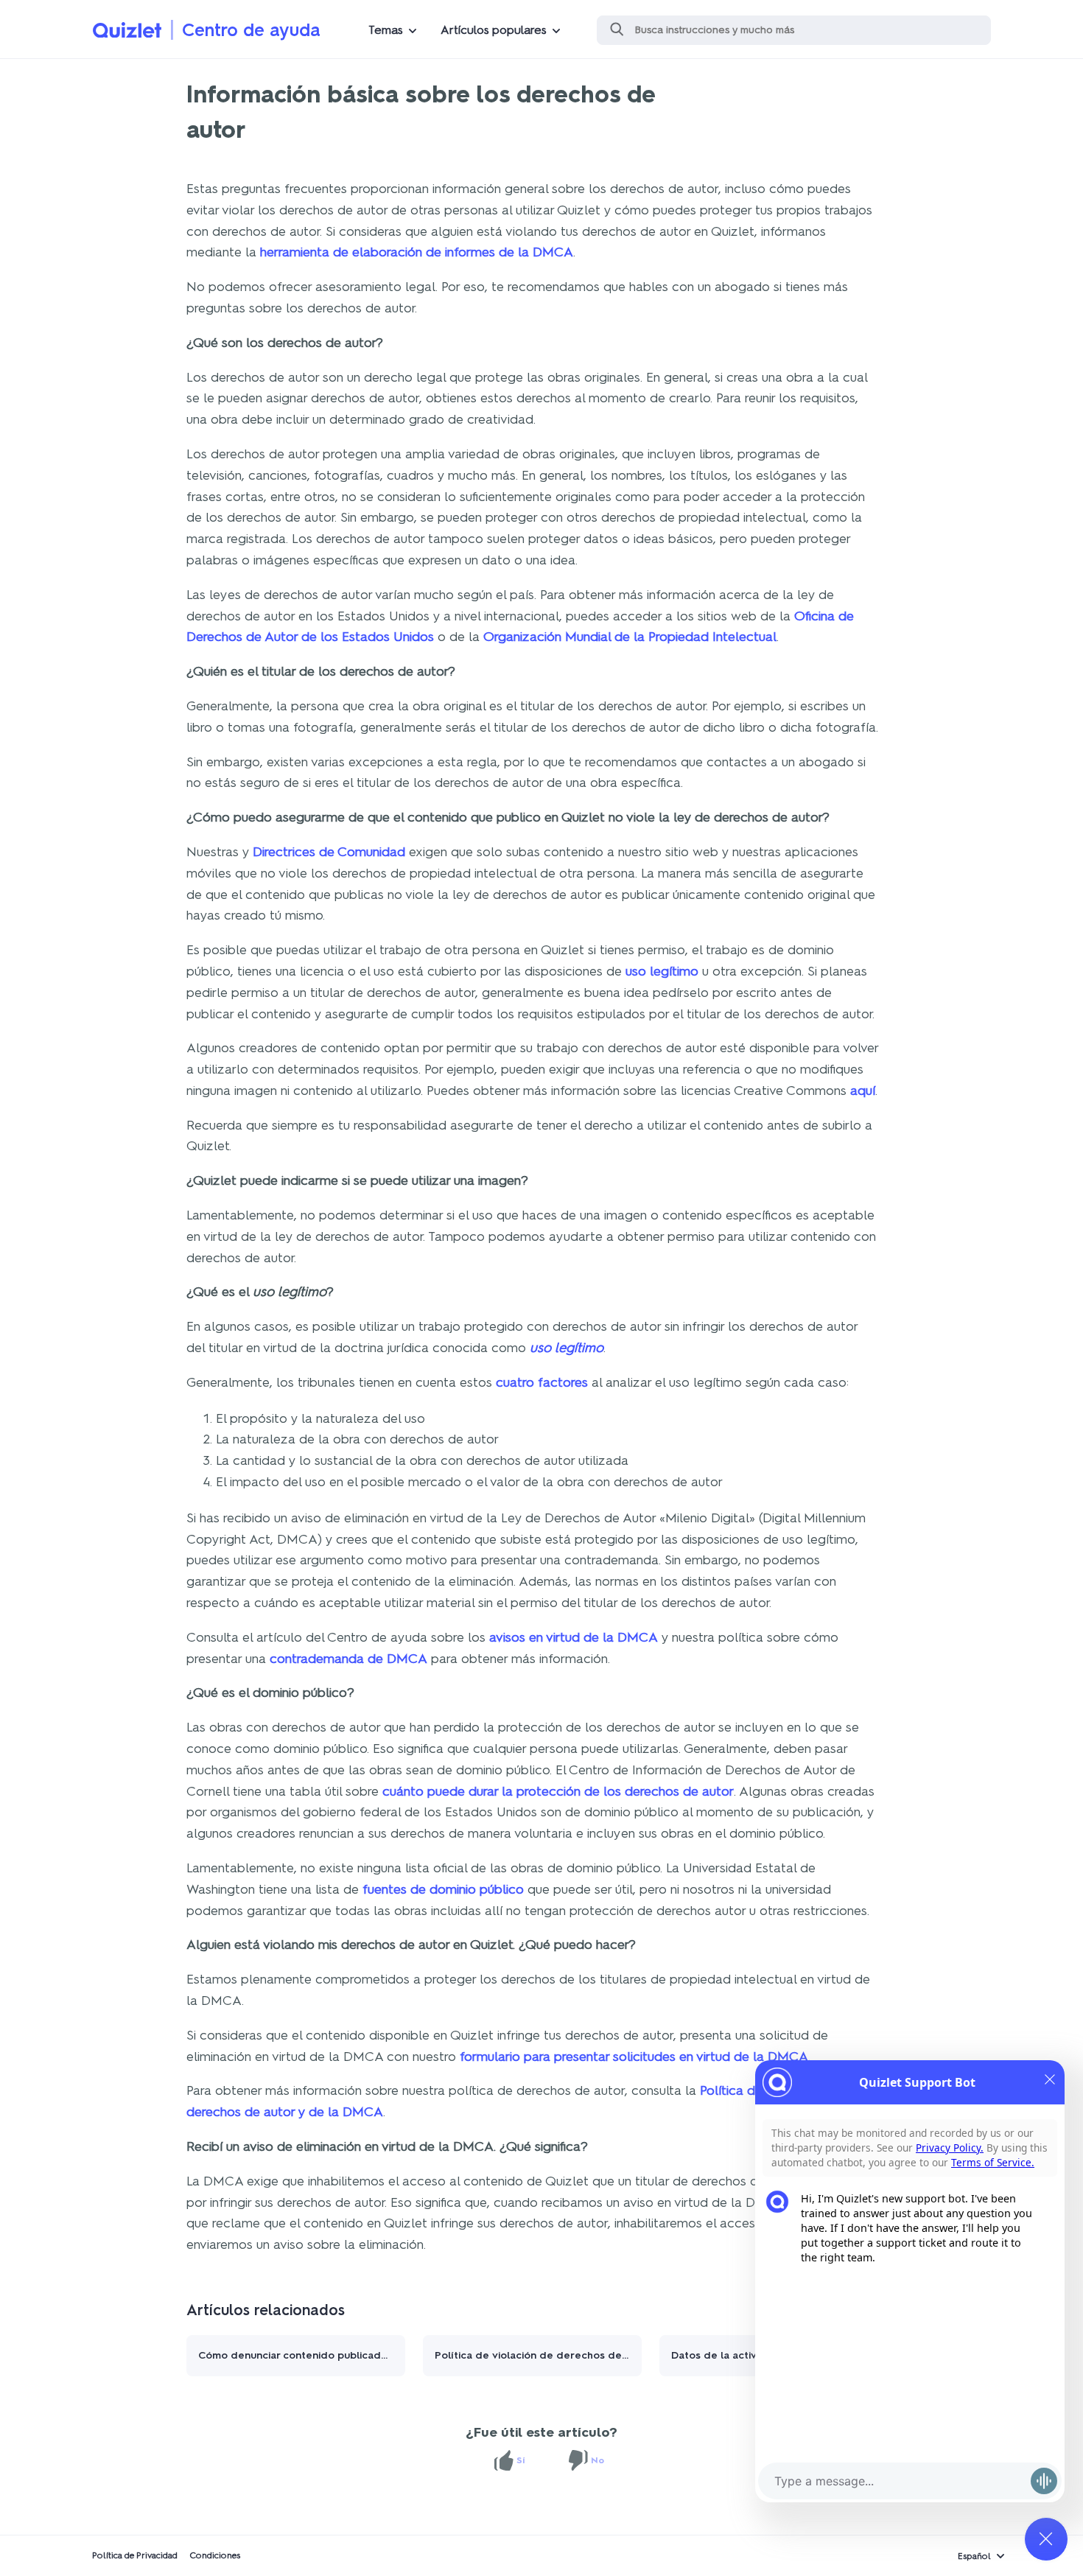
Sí (521, 2460)
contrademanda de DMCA (348, 1659)
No (597, 2460)
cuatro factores (542, 1382)
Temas (386, 30)
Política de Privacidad (135, 2555)
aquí (863, 1091)
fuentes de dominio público (443, 1889)
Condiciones (215, 2555)
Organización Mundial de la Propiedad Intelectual (630, 637)
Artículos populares (494, 30)
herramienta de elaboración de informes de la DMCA (417, 252)
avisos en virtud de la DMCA (574, 1637)
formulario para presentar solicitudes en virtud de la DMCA (634, 2057)
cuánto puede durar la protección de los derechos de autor (558, 1791)
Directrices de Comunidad (329, 852)
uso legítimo (662, 971)
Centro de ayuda (251, 30)
